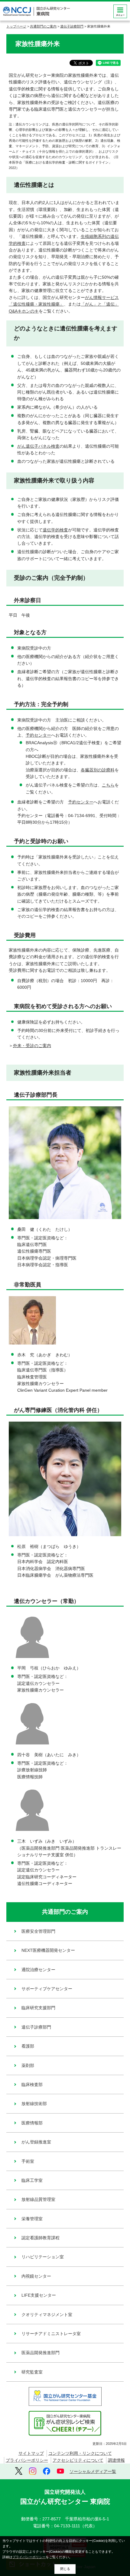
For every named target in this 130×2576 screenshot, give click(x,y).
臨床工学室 (32, 2180)
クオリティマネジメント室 (47, 2315)
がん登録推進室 (36, 2142)
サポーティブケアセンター (47, 1989)
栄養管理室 (32, 2219)
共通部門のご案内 (43, 26)
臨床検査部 (32, 2084)
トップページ (16, 26)
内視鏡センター (36, 2276)
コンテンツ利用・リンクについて (80, 2453)
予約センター (38, 735)
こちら (108, 785)
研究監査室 (32, 2372)
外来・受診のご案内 (32, 1046)
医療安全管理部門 (38, 1931)
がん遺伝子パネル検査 (38, 446)
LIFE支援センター (39, 2295)
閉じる (65, 2569)
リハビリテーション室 (43, 2257)
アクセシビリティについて (78, 2460)
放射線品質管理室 (38, 2199)
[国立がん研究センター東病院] (36, 11)
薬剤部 (28, 2065)
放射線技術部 (34, 2104)
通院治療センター (38, 1970)
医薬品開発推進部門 (41, 2353)
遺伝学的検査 (55, 530)
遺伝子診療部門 (72, 26)
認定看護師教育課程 (41, 2238)
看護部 (28, 2046)
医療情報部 (32, 2123)
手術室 (28, 2161)
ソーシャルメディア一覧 (93, 2471)
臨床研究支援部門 (38, 2008)
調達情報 (116, 2460)
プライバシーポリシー (27, 2460)
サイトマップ (31, 2453)
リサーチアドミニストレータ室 (51, 2334)
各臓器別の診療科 (98, 770)
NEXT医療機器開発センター (48, 1950)
